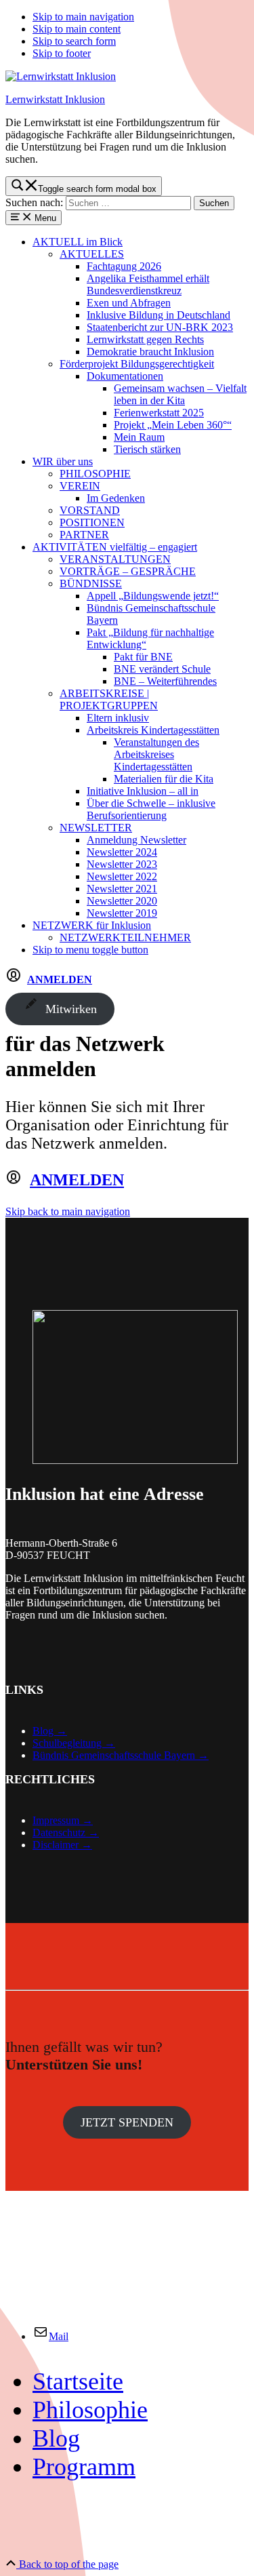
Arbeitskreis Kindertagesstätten (153, 730)
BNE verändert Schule (162, 669)
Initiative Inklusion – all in (143, 791)
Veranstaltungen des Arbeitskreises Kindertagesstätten (156, 754)
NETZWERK (92, 925)
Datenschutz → (66, 1832)
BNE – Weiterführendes (165, 681)
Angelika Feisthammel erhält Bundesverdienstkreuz (148, 284)
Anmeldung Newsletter (136, 840)
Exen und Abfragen (129, 303)
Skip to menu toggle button (90, 950)
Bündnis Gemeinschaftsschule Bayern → (121, 1755)
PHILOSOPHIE (95, 474)
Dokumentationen (125, 376)
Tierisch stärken (147, 449)
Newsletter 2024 (122, 852)
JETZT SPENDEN (127, 2122)
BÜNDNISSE (91, 583)
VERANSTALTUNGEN (115, 559)
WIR (63, 461)
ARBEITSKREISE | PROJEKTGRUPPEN (109, 699)
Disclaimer (56, 1845)
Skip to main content (77, 29)
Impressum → (63, 1820)
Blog (56, 2438)
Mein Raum (139, 437)
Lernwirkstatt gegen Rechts (145, 339)
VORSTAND (90, 510)
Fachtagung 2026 (124, 266)
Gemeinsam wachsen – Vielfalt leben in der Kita (180, 394)
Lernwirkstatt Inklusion (55, 99)
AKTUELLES (92, 254)
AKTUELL (78, 242)
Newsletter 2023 (122, 864)
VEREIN (80, 486)
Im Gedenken (116, 498)
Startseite (78, 2381)
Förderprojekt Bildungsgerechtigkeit (137, 364)
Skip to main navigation (83, 17)
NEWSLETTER (96, 828)
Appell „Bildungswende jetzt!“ (153, 596)
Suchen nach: (34, 202)
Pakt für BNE (143, 657)
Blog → (50, 1731)
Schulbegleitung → (74, 1743)
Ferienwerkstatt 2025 (159, 413)
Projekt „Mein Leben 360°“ (173, 425)
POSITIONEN (92, 522)
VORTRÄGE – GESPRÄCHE (128, 571)
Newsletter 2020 (122, 901)
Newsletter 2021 (122, 889)
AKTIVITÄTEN (115, 547)
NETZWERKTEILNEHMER (125, 937)
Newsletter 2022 (122, 876)
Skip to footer (62, 53)
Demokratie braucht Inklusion (150, 352)
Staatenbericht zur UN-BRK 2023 (160, 327)
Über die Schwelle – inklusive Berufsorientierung (151, 809)
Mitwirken (68, 1009)
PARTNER (84, 535)
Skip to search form (74, 41)
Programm (84, 2467)
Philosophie (90, 2410)
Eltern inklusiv (118, 718)
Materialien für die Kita (164, 779)
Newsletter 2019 (122, 913)
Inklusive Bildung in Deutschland (158, 315)
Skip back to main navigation (68, 1211)
